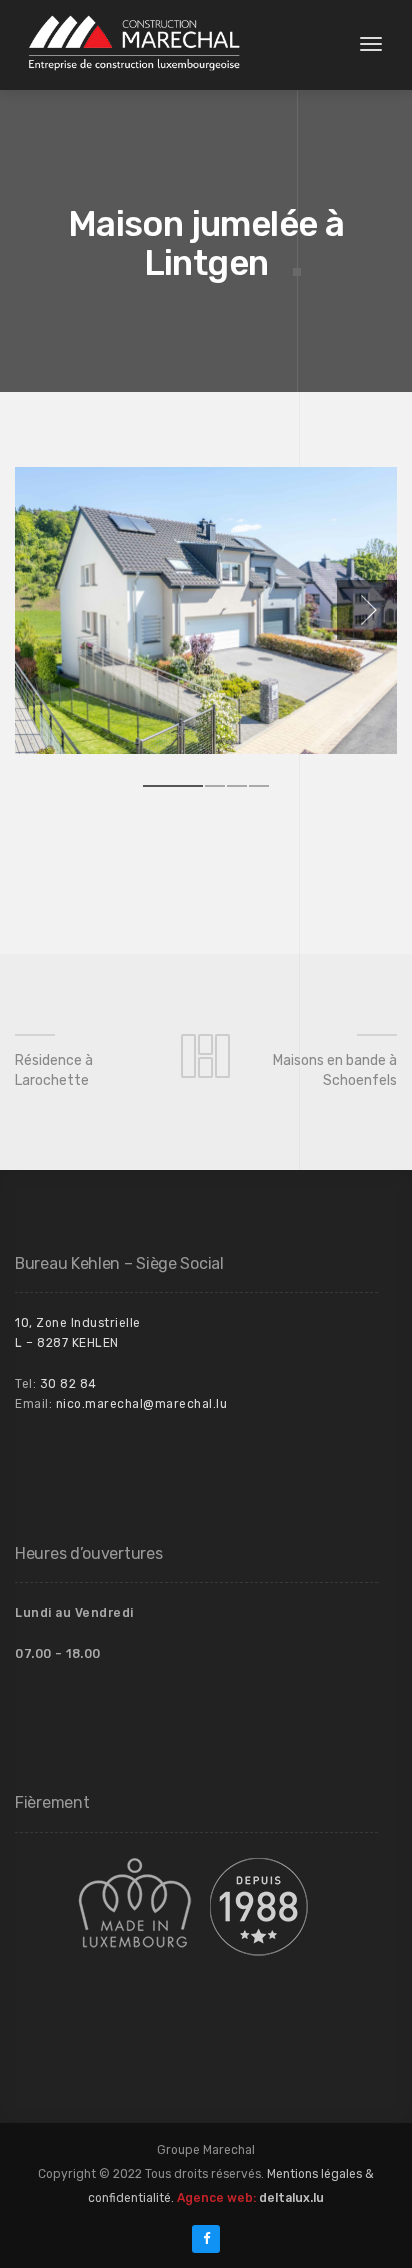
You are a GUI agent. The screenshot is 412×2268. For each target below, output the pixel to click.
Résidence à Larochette (54, 1070)
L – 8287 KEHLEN (67, 1343)
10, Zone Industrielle (78, 1323)
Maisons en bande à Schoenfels (335, 1070)
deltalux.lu (291, 2198)
